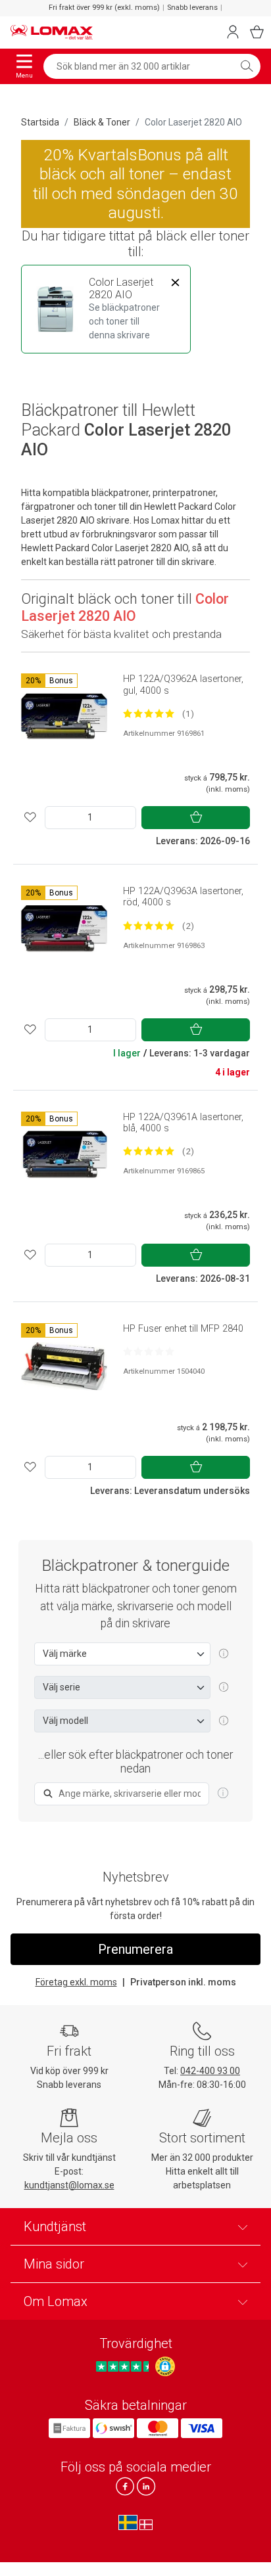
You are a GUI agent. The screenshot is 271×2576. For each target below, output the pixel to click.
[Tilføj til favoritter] (30, 818)
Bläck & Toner (102, 122)
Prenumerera (135, 1949)
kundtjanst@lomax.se (69, 2185)
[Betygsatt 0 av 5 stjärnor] (149, 1351)
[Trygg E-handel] (165, 2366)
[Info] (223, 1794)
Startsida (40, 122)
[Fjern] (175, 283)
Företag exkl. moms (76, 1982)
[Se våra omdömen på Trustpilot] (124, 2366)
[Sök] (247, 66)
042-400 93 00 (210, 2071)
